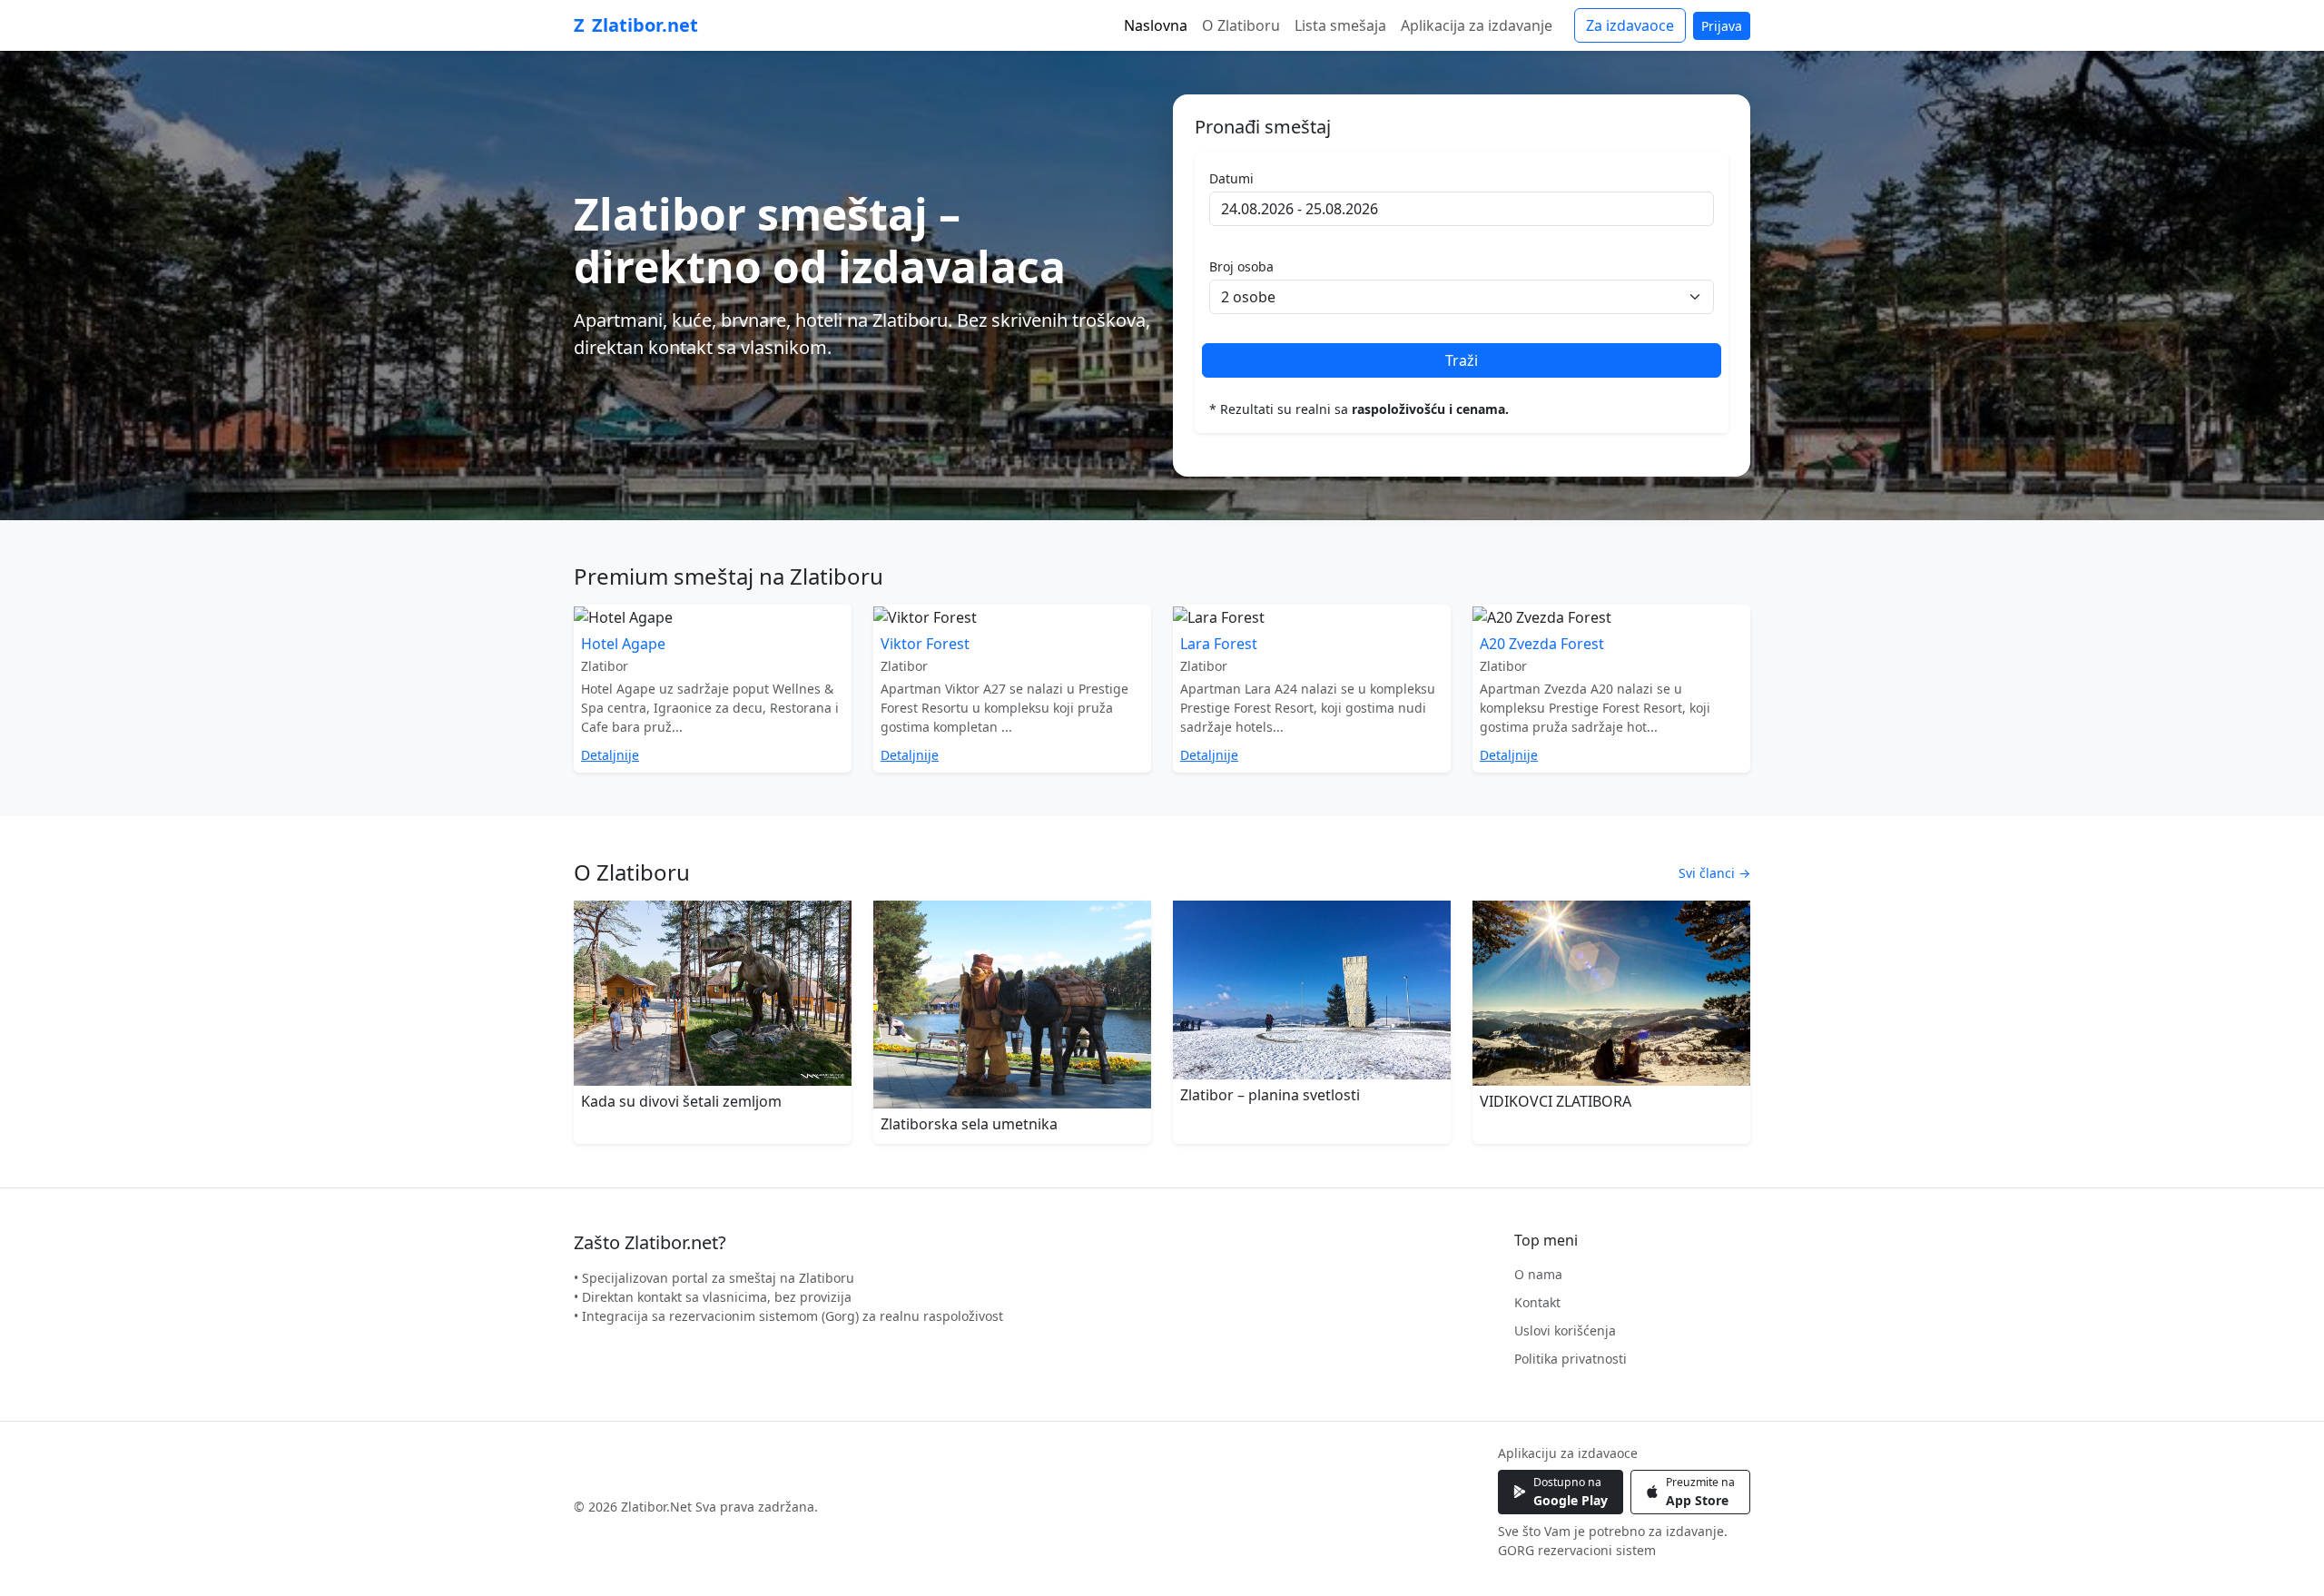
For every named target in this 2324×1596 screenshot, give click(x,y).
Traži (1462, 360)
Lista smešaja (1340, 25)
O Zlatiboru (1241, 25)
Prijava (1722, 26)
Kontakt (1537, 1302)
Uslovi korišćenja (1565, 1330)
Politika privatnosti (1571, 1359)
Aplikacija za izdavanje (1477, 25)
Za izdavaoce (1630, 25)
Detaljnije (610, 755)
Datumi (1231, 178)
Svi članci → (1714, 873)
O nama (1538, 1274)
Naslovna (1156, 25)
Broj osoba (1241, 266)
